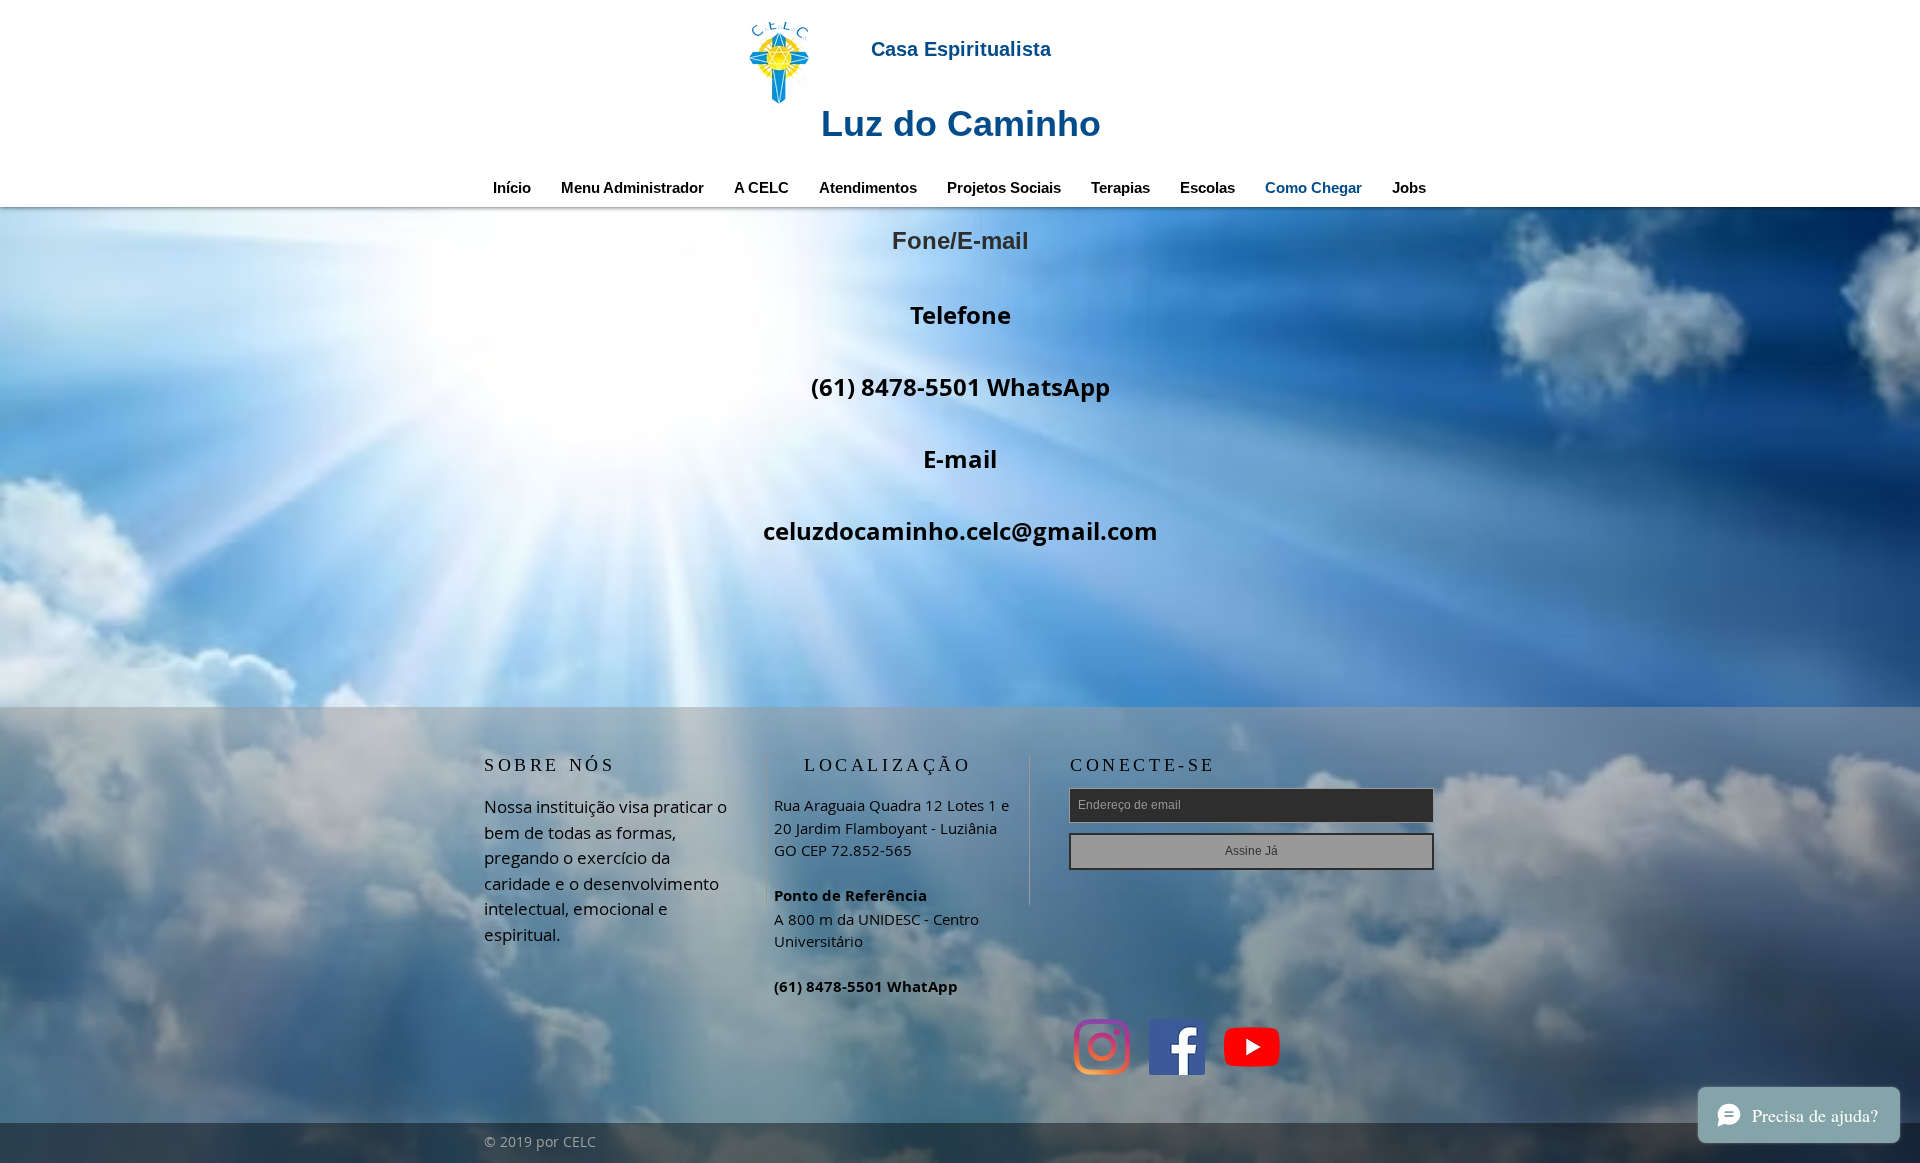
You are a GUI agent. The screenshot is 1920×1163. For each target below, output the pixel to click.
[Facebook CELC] (1177, 1047)
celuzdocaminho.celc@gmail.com (960, 531)
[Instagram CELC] (1102, 1047)
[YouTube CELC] (1252, 1047)
